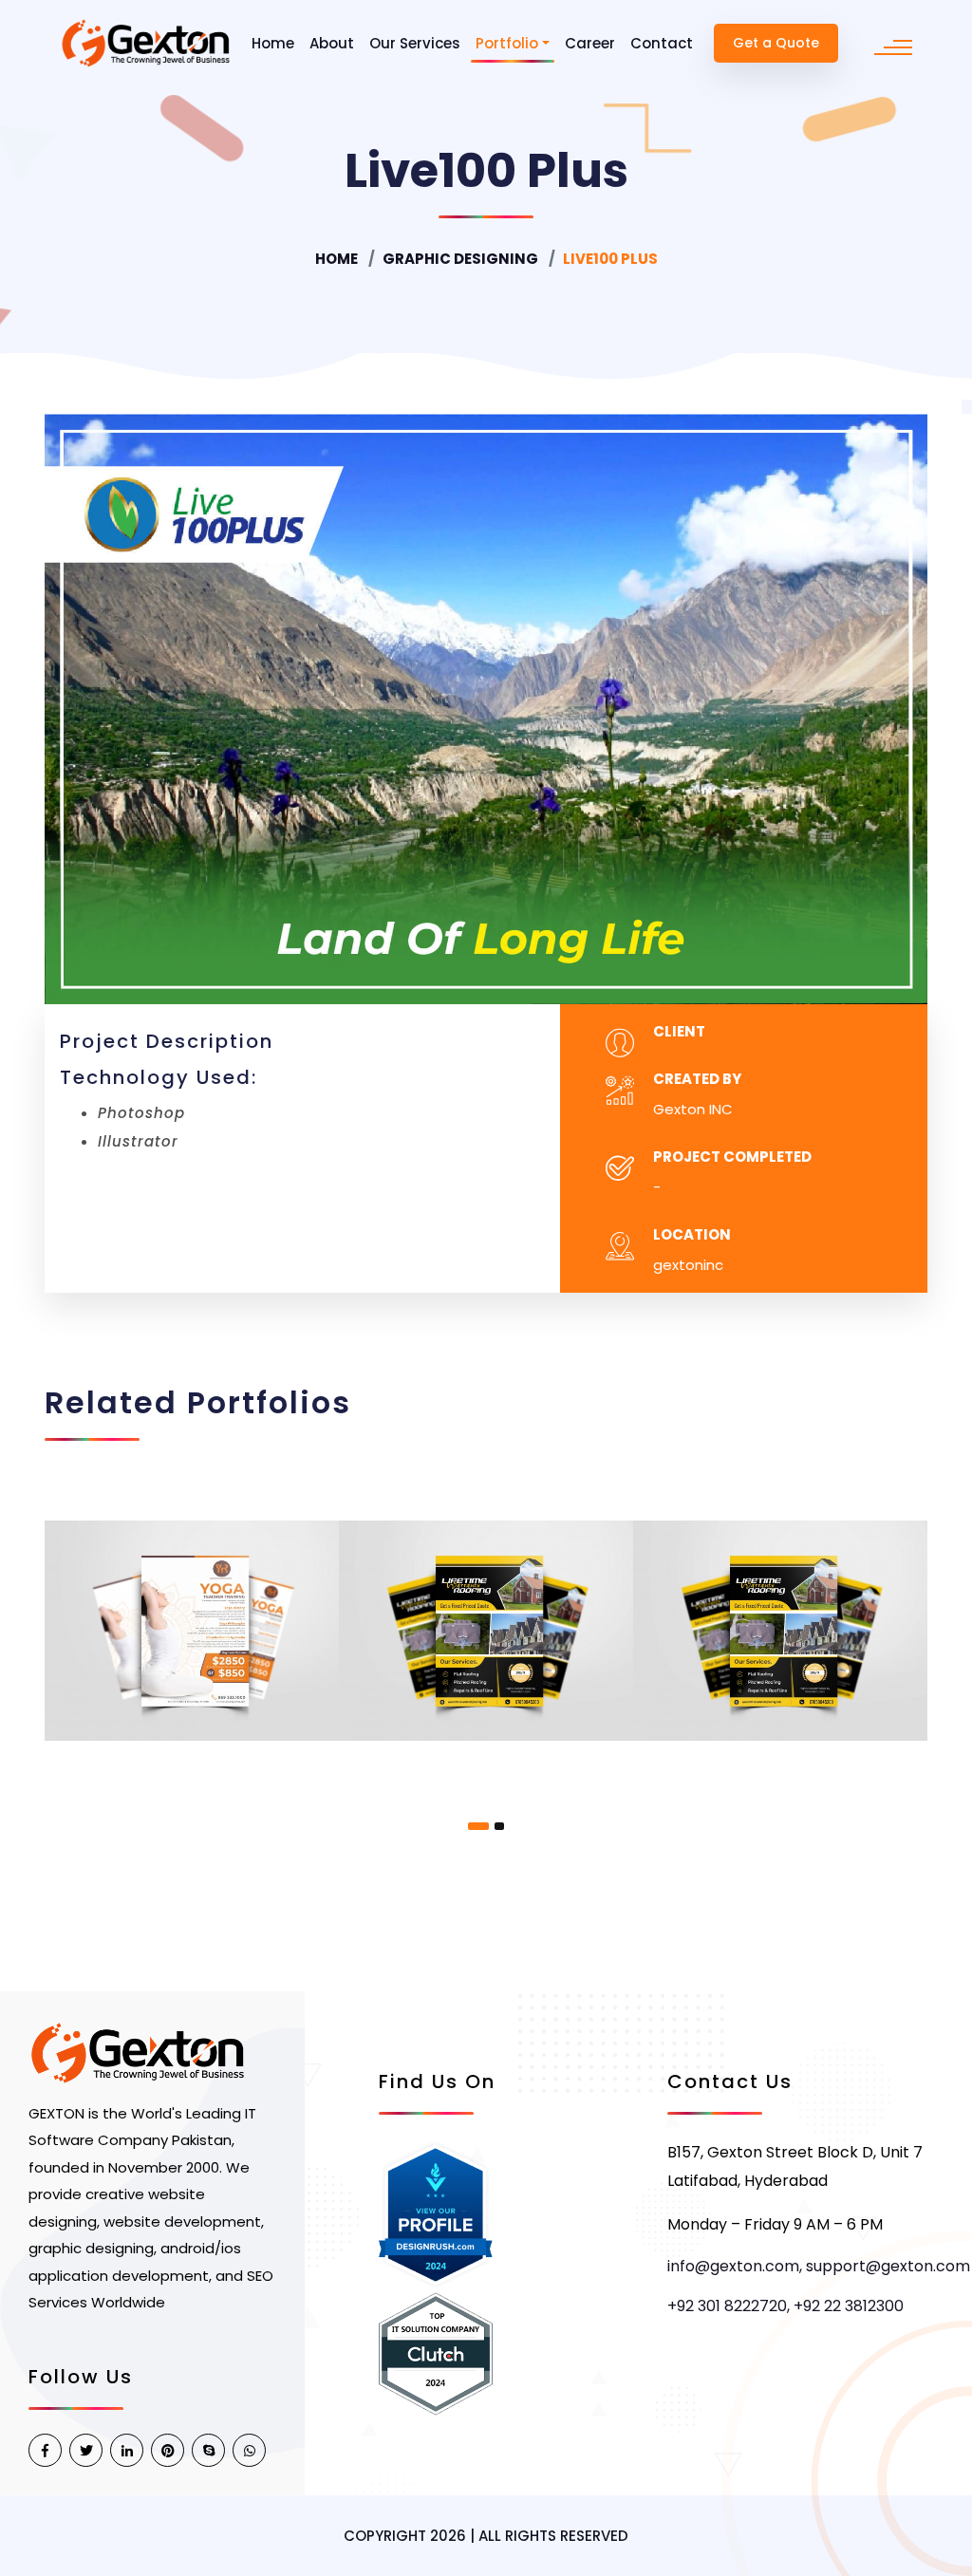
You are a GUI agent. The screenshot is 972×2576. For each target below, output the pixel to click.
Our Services (415, 43)
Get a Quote (776, 43)
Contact (662, 43)
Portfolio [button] (507, 43)
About (332, 43)
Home (273, 43)
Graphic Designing (460, 259)
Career (590, 43)
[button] (478, 1826)
